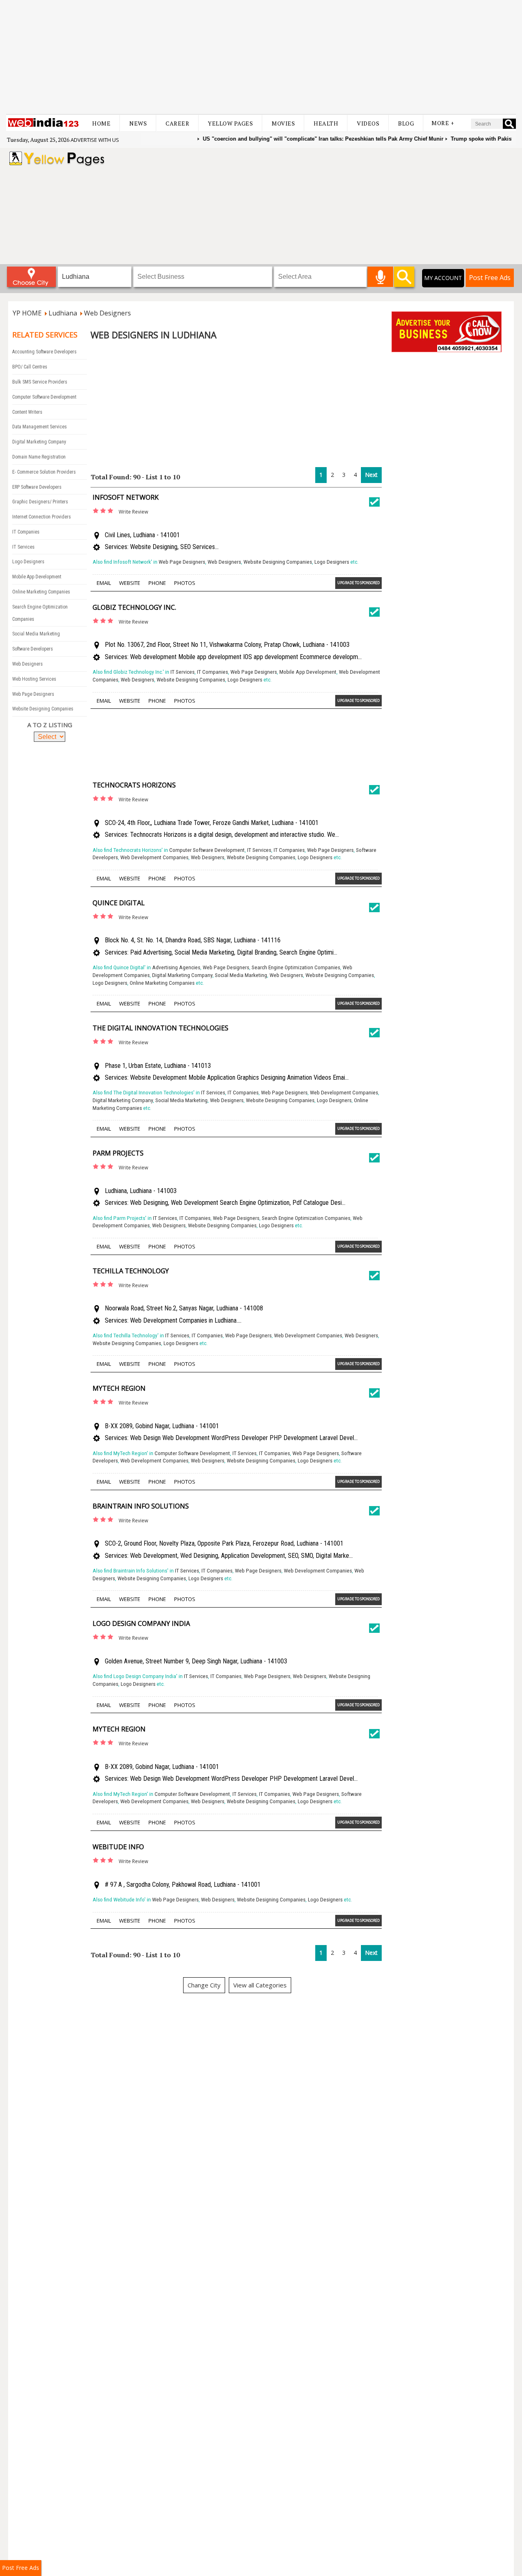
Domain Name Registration (39, 457)
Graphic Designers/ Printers (40, 502)
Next (371, 475)
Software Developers (33, 649)
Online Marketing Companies (41, 592)
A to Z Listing (50, 725)
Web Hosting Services (34, 679)
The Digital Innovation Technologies (160, 1028)
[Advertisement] (261, 57)
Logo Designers (28, 562)
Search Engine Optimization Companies (296, 967)
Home (101, 123)
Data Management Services (40, 427)
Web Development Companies (154, 857)
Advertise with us (95, 140)
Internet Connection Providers (42, 517)
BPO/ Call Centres (30, 367)
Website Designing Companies (43, 709)
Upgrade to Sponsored (358, 583)
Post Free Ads (490, 278)
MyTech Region (119, 1388)
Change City (204, 1985)
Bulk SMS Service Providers (40, 382)
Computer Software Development (44, 397)
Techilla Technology (131, 1271)
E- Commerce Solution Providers (44, 472)
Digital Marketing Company (39, 442)
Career (177, 123)
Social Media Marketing (36, 634)
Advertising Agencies (176, 967)
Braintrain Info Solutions (141, 1506)
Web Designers (28, 664)
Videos (368, 123)
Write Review (133, 512)
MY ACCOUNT (443, 278)
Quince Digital (119, 903)
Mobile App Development (37, 577)
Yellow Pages (230, 123)
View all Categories (260, 1985)
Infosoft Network (126, 497)
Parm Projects (118, 1153)
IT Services (23, 547)
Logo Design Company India (141, 1623)
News (138, 123)
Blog (406, 123)
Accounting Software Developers (44, 352)
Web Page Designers (33, 694)
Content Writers (27, 412)
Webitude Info (118, 1847)
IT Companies (26, 532)
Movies (283, 123)
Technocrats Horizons (134, 785)
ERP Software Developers (37, 487)
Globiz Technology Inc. (134, 607)
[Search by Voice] (380, 277)
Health (326, 123)
